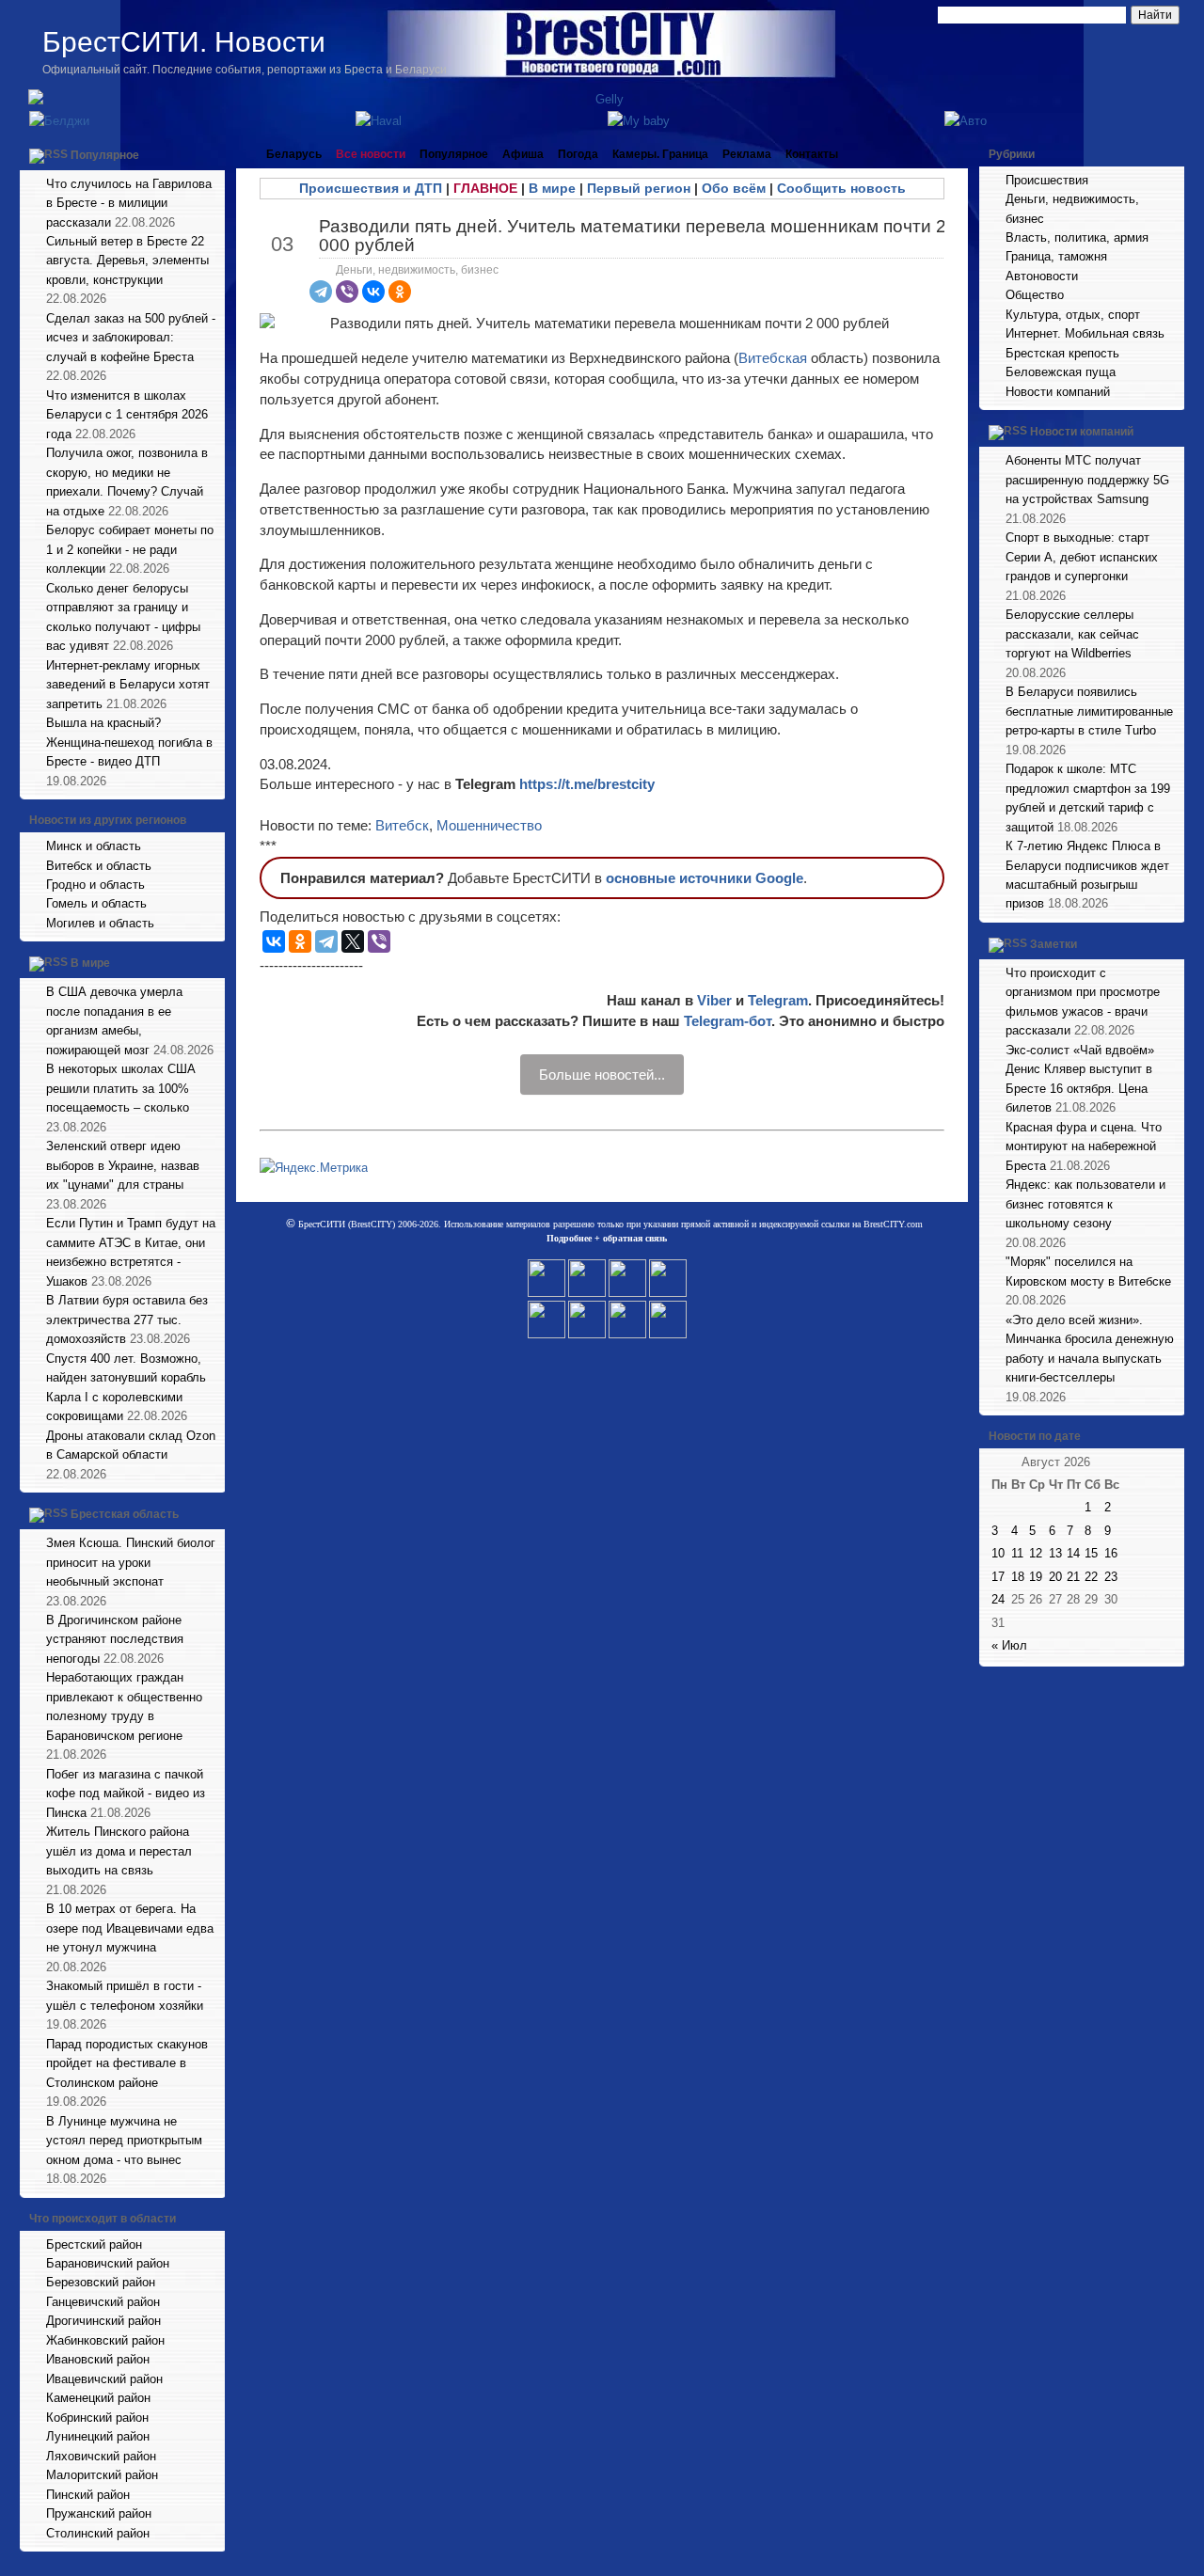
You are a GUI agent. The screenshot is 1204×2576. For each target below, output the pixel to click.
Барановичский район (108, 2263)
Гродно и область (95, 885)
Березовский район (101, 2282)
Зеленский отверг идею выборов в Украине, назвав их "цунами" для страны (123, 1165)
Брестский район (94, 2244)
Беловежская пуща (1061, 372)
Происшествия (1047, 180)
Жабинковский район (105, 2340)
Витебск (402, 825)
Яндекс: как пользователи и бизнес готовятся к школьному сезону (1085, 1204)
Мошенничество (489, 825)
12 (1036, 1553)
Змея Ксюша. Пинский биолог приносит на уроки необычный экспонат (131, 1562)
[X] (353, 941)
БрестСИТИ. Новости (184, 42)
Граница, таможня (1056, 256)
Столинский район (98, 2533)
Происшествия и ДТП (371, 188)
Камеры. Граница (660, 154)
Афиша (523, 154)
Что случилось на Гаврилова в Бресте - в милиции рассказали (129, 203)
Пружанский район (99, 2513)
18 (1018, 1577)
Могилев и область (100, 923)
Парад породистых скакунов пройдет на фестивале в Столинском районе (127, 2063)
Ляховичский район (101, 2456)
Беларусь (294, 154)
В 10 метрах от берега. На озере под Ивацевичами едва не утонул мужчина (130, 1928)
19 (1036, 1577)
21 (1073, 1577)
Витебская (775, 358)
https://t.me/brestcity (587, 784)
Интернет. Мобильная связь (1085, 333)
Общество (1035, 295)
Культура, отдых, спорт (1073, 315)
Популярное (105, 155)
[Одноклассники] (400, 292)
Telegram (778, 1000)
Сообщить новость (841, 188)
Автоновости (1042, 276)
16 (1111, 1553)
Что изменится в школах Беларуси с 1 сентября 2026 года (127, 415)
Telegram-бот (728, 1021)
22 (1091, 1577)
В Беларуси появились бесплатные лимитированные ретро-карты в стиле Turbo (1089, 711)
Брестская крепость (1062, 353)
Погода (578, 154)
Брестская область (125, 1514)
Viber (714, 1000)
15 (1091, 1553)
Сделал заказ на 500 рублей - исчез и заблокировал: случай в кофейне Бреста (131, 338)
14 (1073, 1553)
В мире (90, 964)
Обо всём (734, 188)
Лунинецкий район (98, 2436)
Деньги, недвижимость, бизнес (417, 270)
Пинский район (88, 2495)
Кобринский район (97, 2418)
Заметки (1053, 944)
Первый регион (639, 188)
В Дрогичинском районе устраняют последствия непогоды (115, 1639)
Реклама (747, 154)
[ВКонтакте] (373, 292)
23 (1111, 1577)
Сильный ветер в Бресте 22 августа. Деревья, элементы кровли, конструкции (127, 261)
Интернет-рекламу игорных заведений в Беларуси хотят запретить (128, 685)
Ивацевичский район (104, 2379)
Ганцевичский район (103, 2302)
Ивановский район (98, 2359)
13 (1055, 1553)
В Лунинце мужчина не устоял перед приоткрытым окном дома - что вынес (124, 2141)
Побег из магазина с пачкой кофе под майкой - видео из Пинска (126, 1794)
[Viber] (347, 292)
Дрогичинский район (103, 2321)
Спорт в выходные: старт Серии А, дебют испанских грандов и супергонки (1082, 557)
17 (998, 1577)
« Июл (1009, 1645)
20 (1055, 1577)
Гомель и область (96, 903)
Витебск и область (99, 866)
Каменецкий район (98, 2398)
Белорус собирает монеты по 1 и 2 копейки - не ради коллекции (130, 549)
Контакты (812, 154)
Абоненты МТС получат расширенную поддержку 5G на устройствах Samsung (1087, 480)
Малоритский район (102, 2475)
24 (998, 1599)
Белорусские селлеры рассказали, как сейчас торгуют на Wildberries (1072, 634)
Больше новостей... (602, 1075)
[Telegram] (321, 292)
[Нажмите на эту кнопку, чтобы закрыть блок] (213, 154)
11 (1017, 1553)
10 (998, 1553)
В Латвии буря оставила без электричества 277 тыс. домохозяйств (127, 1320)
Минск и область (94, 846)
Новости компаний (1058, 392)
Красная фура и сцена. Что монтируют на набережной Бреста (1084, 1146)
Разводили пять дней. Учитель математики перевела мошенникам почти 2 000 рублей (633, 235)
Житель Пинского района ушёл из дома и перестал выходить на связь (119, 1851)
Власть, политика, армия (1077, 237)
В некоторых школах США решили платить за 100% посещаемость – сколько (121, 1088)
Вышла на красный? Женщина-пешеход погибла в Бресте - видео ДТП (129, 742)
